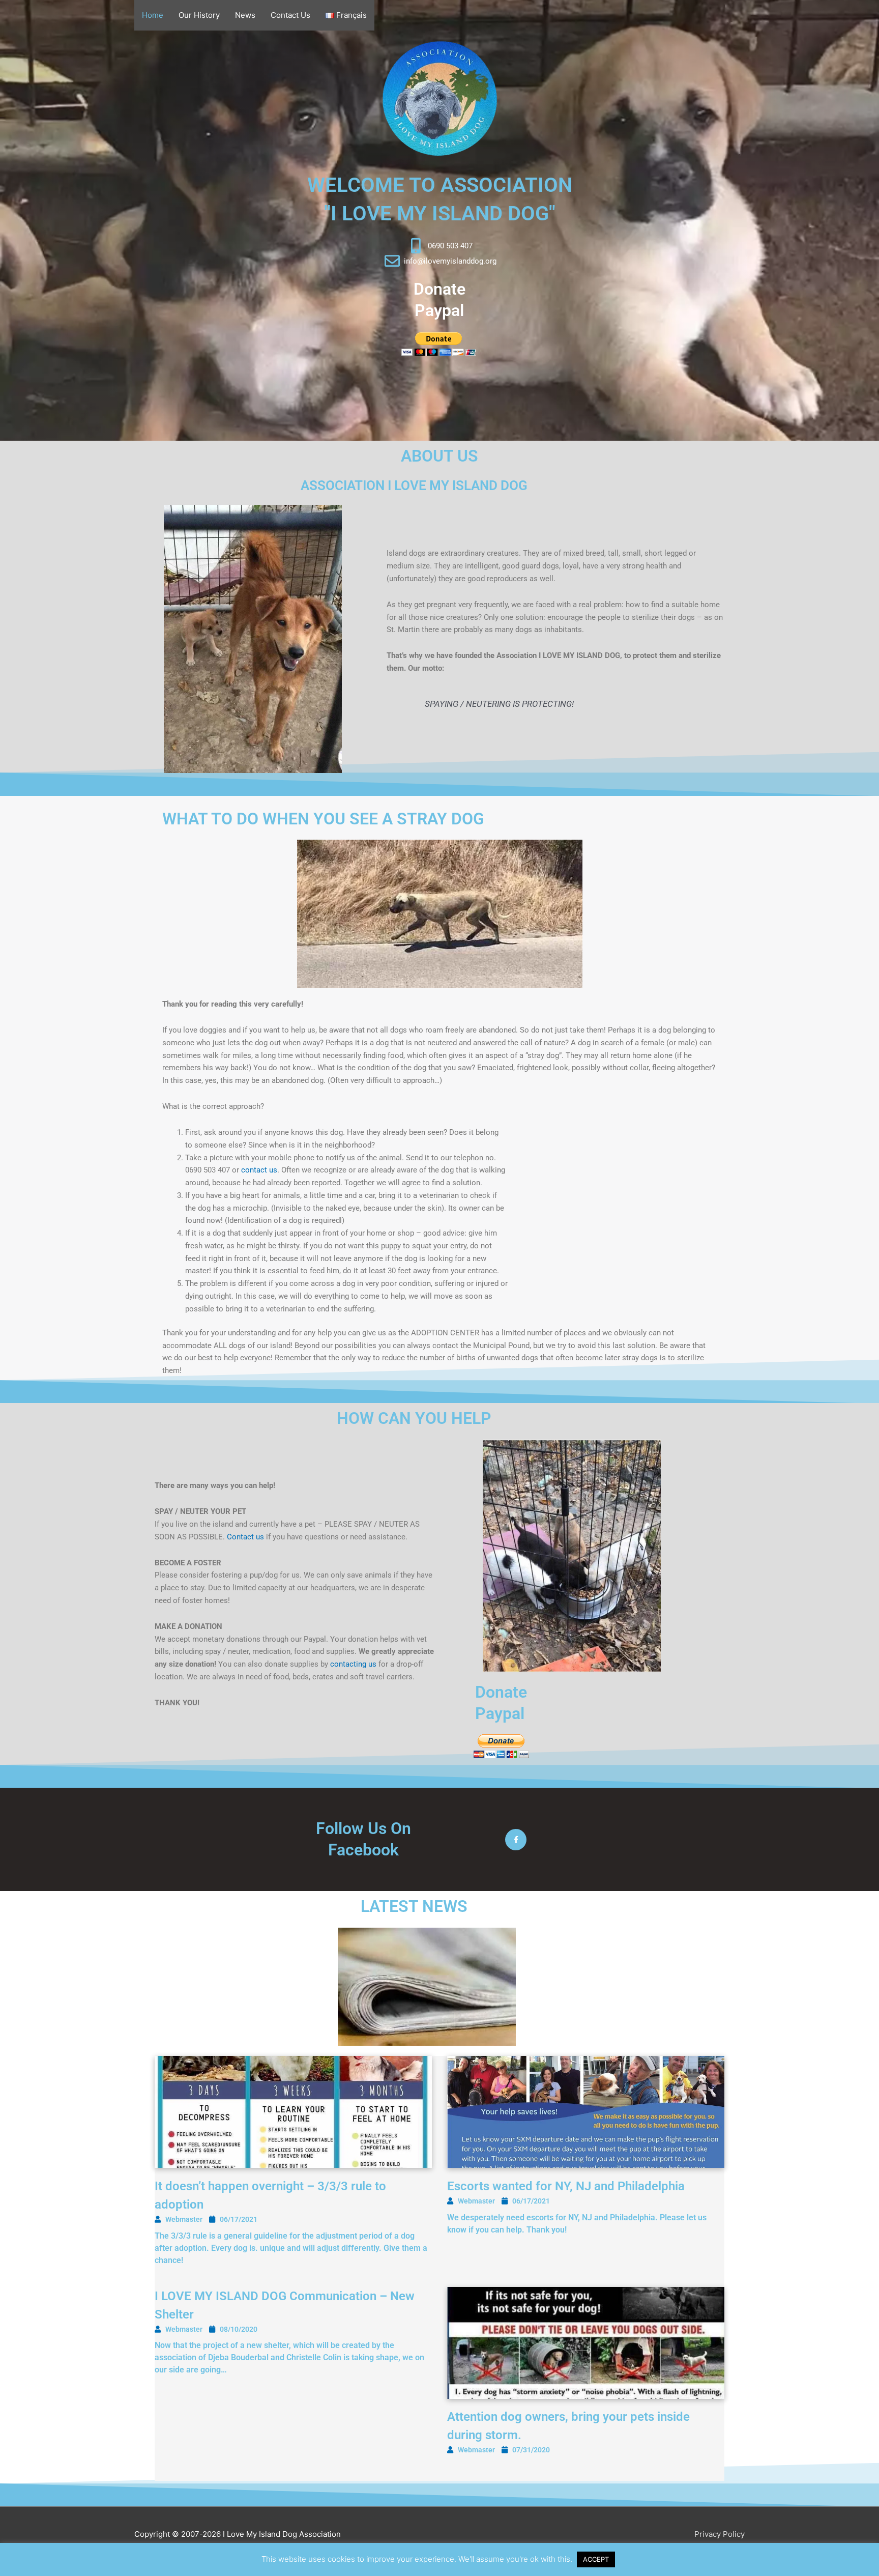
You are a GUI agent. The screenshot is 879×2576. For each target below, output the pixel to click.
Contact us (245, 1537)
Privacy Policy (720, 2534)
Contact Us (290, 15)
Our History (199, 15)
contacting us (353, 1664)
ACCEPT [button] (596, 2559)
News (245, 15)
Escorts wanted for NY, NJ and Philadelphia (566, 2186)
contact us (259, 1170)
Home (153, 15)
